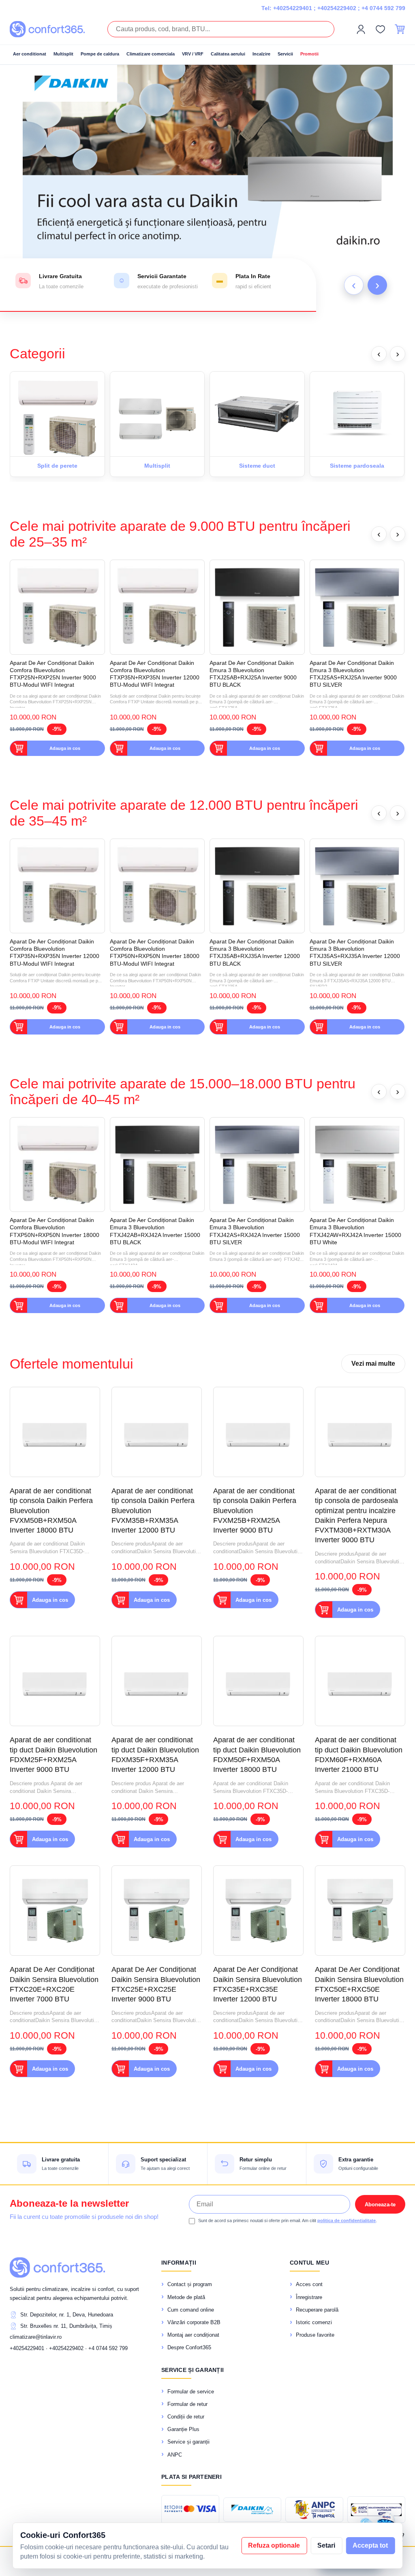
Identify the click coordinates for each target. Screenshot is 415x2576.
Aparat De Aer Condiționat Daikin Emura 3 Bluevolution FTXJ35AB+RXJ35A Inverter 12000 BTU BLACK (255, 953)
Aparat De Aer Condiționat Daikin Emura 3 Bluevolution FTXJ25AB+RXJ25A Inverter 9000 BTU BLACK (253, 674)
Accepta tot (370, 2545)
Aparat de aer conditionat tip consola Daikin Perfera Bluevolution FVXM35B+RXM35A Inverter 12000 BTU (153, 1510)
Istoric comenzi (314, 2322)
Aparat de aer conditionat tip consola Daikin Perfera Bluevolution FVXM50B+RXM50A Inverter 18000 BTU (51, 1510)
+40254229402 (337, 8)
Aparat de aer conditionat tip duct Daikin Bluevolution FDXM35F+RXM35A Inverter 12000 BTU (155, 1755)
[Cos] (400, 29)
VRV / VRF (193, 54)
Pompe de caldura (100, 54)
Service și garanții (188, 2442)
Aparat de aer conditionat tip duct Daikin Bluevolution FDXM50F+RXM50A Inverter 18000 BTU (257, 1755)
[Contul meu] (361, 29)
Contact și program (190, 2284)
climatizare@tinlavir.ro (36, 2337)
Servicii (285, 54)
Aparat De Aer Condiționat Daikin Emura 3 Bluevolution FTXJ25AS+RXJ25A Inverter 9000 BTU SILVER (353, 674)
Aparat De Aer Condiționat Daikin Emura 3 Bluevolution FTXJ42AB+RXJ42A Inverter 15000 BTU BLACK (155, 1231)
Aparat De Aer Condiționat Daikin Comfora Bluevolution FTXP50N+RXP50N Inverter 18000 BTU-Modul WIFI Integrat (155, 953)
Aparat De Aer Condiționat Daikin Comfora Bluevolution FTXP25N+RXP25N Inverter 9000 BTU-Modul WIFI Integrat (53, 674)
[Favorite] (380, 29)
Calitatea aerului (228, 54)
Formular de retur (187, 2404)
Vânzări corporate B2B (194, 2322)
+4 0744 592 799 (383, 8)
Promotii (309, 54)
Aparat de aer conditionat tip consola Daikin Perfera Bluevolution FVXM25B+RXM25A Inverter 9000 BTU (255, 1510)
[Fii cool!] (207, 188)
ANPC (175, 2455)
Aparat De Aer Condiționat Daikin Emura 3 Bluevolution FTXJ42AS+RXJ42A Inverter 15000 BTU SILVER (255, 1231)
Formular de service (191, 2392)
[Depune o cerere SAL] (376, 2510)
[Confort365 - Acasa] (57, 2267)
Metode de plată (186, 2297)
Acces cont (309, 2284)
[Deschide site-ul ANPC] (314, 2510)
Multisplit (63, 54)
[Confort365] (47, 29)
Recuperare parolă (317, 2310)
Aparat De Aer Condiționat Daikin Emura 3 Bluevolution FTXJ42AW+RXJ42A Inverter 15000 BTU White (355, 1231)
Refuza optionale (274, 2545)
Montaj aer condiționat (193, 2335)
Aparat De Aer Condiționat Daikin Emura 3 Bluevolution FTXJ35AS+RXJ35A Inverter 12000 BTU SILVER (355, 953)
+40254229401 (293, 8)
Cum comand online (191, 2310)
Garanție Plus (183, 2429)
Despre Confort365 (189, 2347)
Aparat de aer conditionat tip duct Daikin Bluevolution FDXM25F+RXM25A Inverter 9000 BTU (53, 1755)
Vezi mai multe (373, 1364)
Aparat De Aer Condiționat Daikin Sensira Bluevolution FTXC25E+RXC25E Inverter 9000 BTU (156, 1984)
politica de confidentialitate (347, 2220)
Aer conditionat (30, 54)
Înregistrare (309, 2297)
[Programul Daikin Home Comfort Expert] (252, 2510)
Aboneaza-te (380, 2205)
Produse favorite (315, 2335)
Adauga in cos (65, 748)
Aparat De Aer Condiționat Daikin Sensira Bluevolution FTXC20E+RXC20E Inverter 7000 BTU (54, 1984)
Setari (326, 2545)
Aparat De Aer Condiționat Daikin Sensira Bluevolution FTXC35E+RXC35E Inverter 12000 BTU (258, 1984)
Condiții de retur (186, 2417)
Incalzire (261, 54)
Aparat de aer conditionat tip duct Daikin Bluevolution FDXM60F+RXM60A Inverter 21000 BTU (359, 1755)
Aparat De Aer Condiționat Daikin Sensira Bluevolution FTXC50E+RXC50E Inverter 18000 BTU (359, 1984)
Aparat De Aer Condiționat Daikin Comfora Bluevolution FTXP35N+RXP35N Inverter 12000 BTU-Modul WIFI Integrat (155, 674)
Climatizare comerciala (151, 54)
